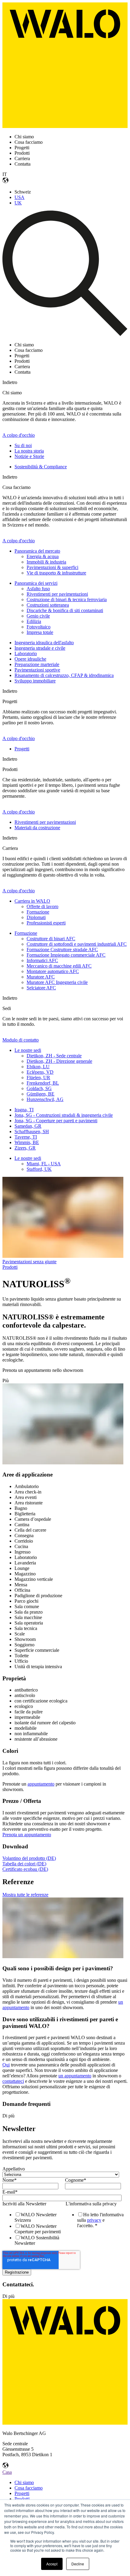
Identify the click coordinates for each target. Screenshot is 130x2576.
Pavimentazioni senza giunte (29, 1262)
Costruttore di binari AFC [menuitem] (51, 939)
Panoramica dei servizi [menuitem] (36, 583)
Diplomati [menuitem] (36, 917)
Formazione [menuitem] (38, 912)
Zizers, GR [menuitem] (25, 1148)
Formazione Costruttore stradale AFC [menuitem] (62, 950)
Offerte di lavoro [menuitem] (42, 906)
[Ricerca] (65, 334)
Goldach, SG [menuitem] (39, 1088)
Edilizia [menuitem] (34, 621)
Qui (6, 2065)
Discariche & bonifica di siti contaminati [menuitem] (65, 610)
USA (19, 197)
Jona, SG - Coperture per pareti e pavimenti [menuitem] (56, 1121)
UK (18, 203)
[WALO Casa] (65, 126)
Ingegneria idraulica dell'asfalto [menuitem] (44, 643)
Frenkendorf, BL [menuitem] (43, 1083)
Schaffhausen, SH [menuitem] (32, 1131)
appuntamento (41, 1784)
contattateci (13, 2081)
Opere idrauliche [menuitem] (30, 659)
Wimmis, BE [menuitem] (27, 1142)
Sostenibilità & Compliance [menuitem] (41, 467)
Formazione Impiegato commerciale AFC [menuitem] (66, 955)
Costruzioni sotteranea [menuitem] (48, 605)
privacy (94, 2220)
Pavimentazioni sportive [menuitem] (37, 670)
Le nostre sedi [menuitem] (28, 1050)
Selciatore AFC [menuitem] (41, 988)
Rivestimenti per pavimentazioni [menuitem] (57, 594)
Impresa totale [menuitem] (40, 632)
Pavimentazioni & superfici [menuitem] (52, 567)
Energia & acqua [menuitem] (43, 556)
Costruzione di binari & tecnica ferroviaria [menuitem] (67, 599)
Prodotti (10, 1267)
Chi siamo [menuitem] (24, 2482)
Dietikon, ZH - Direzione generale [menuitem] (59, 1061)
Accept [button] (52, 2564)
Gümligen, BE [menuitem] (41, 1094)
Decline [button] (78, 2564)
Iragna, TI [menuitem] (24, 1110)
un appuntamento (75, 2076)
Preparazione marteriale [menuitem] (37, 664)
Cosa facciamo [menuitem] (29, 2488)
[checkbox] (32, 2229)
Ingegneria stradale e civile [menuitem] (40, 648)
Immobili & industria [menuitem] (46, 562)
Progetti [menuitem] (22, 749)
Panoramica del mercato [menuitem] (37, 551)
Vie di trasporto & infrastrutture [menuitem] (56, 573)
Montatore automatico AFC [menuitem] (53, 971)
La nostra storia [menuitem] (29, 451)
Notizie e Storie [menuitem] (29, 456)
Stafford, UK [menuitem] (39, 1169)
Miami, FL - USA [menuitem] (44, 1164)
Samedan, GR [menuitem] (28, 1126)
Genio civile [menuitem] (38, 616)
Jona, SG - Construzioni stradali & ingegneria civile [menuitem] (64, 1115)
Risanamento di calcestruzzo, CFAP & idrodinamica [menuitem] (64, 675)
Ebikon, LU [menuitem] (38, 1067)
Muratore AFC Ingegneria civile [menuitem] (57, 982)
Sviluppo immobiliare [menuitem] (35, 681)
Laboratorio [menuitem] (26, 653)
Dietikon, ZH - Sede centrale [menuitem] (54, 1056)
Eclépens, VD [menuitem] (40, 1072)
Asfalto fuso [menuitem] (38, 589)
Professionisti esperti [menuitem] (46, 923)
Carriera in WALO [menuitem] (32, 901)
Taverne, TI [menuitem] (26, 1137)
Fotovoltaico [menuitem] (39, 627)
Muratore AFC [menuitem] (41, 977)
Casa (7, 2472)
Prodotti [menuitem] (22, 2499)
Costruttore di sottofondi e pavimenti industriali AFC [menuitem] (77, 944)
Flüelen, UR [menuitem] (38, 1078)
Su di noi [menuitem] (23, 445)
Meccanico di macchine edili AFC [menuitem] (59, 966)
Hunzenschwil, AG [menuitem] (45, 1099)
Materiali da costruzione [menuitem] (37, 828)
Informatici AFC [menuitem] (42, 960)
